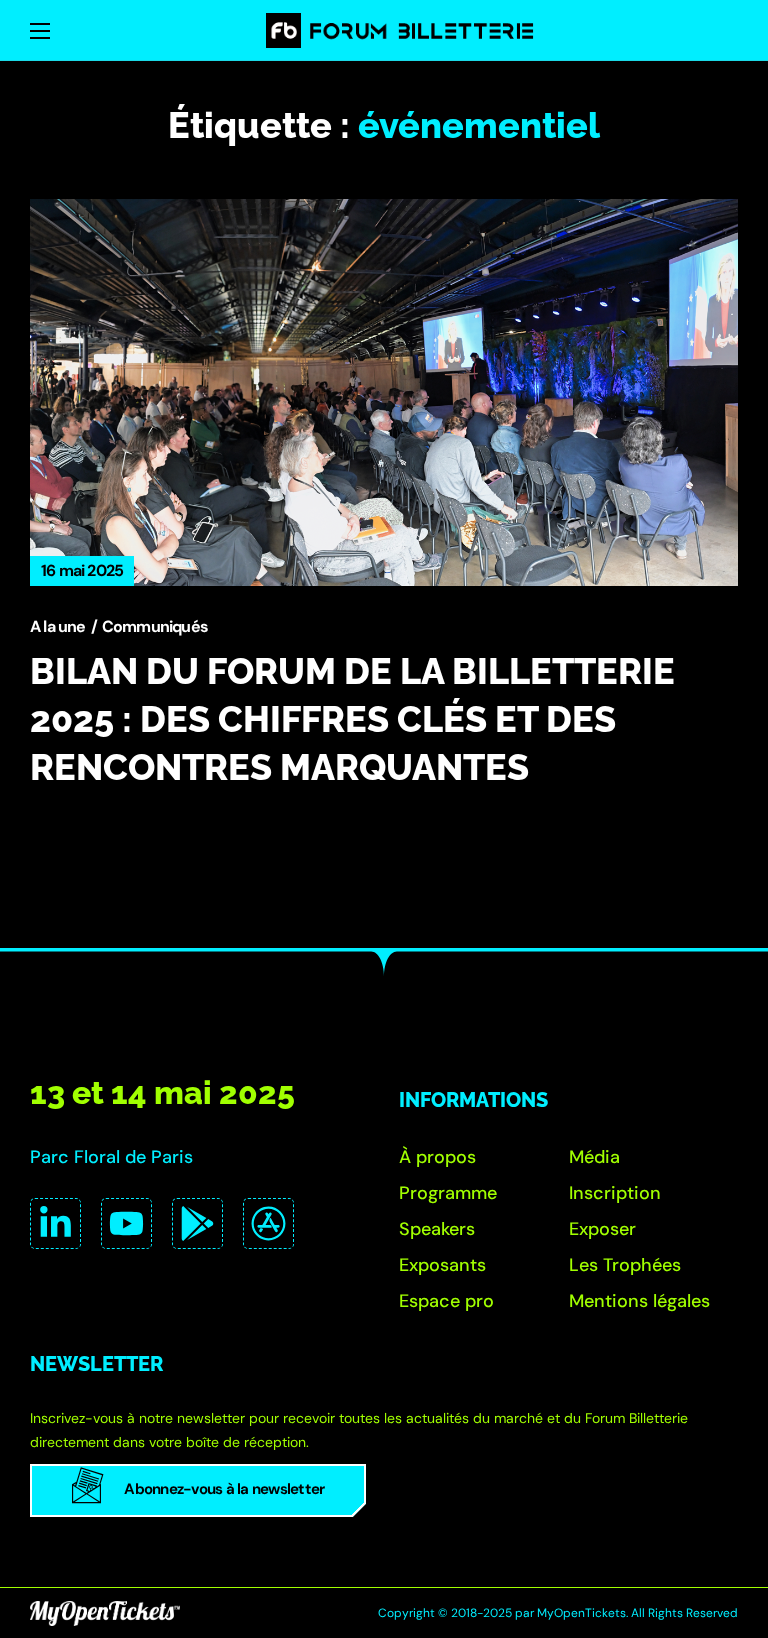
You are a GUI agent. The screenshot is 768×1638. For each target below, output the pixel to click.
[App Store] (268, 1223)
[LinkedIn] (55, 1223)
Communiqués (155, 626)
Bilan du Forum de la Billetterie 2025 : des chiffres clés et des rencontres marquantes (352, 719)
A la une (58, 626)
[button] (437, 1157)
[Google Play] (197, 1223)
